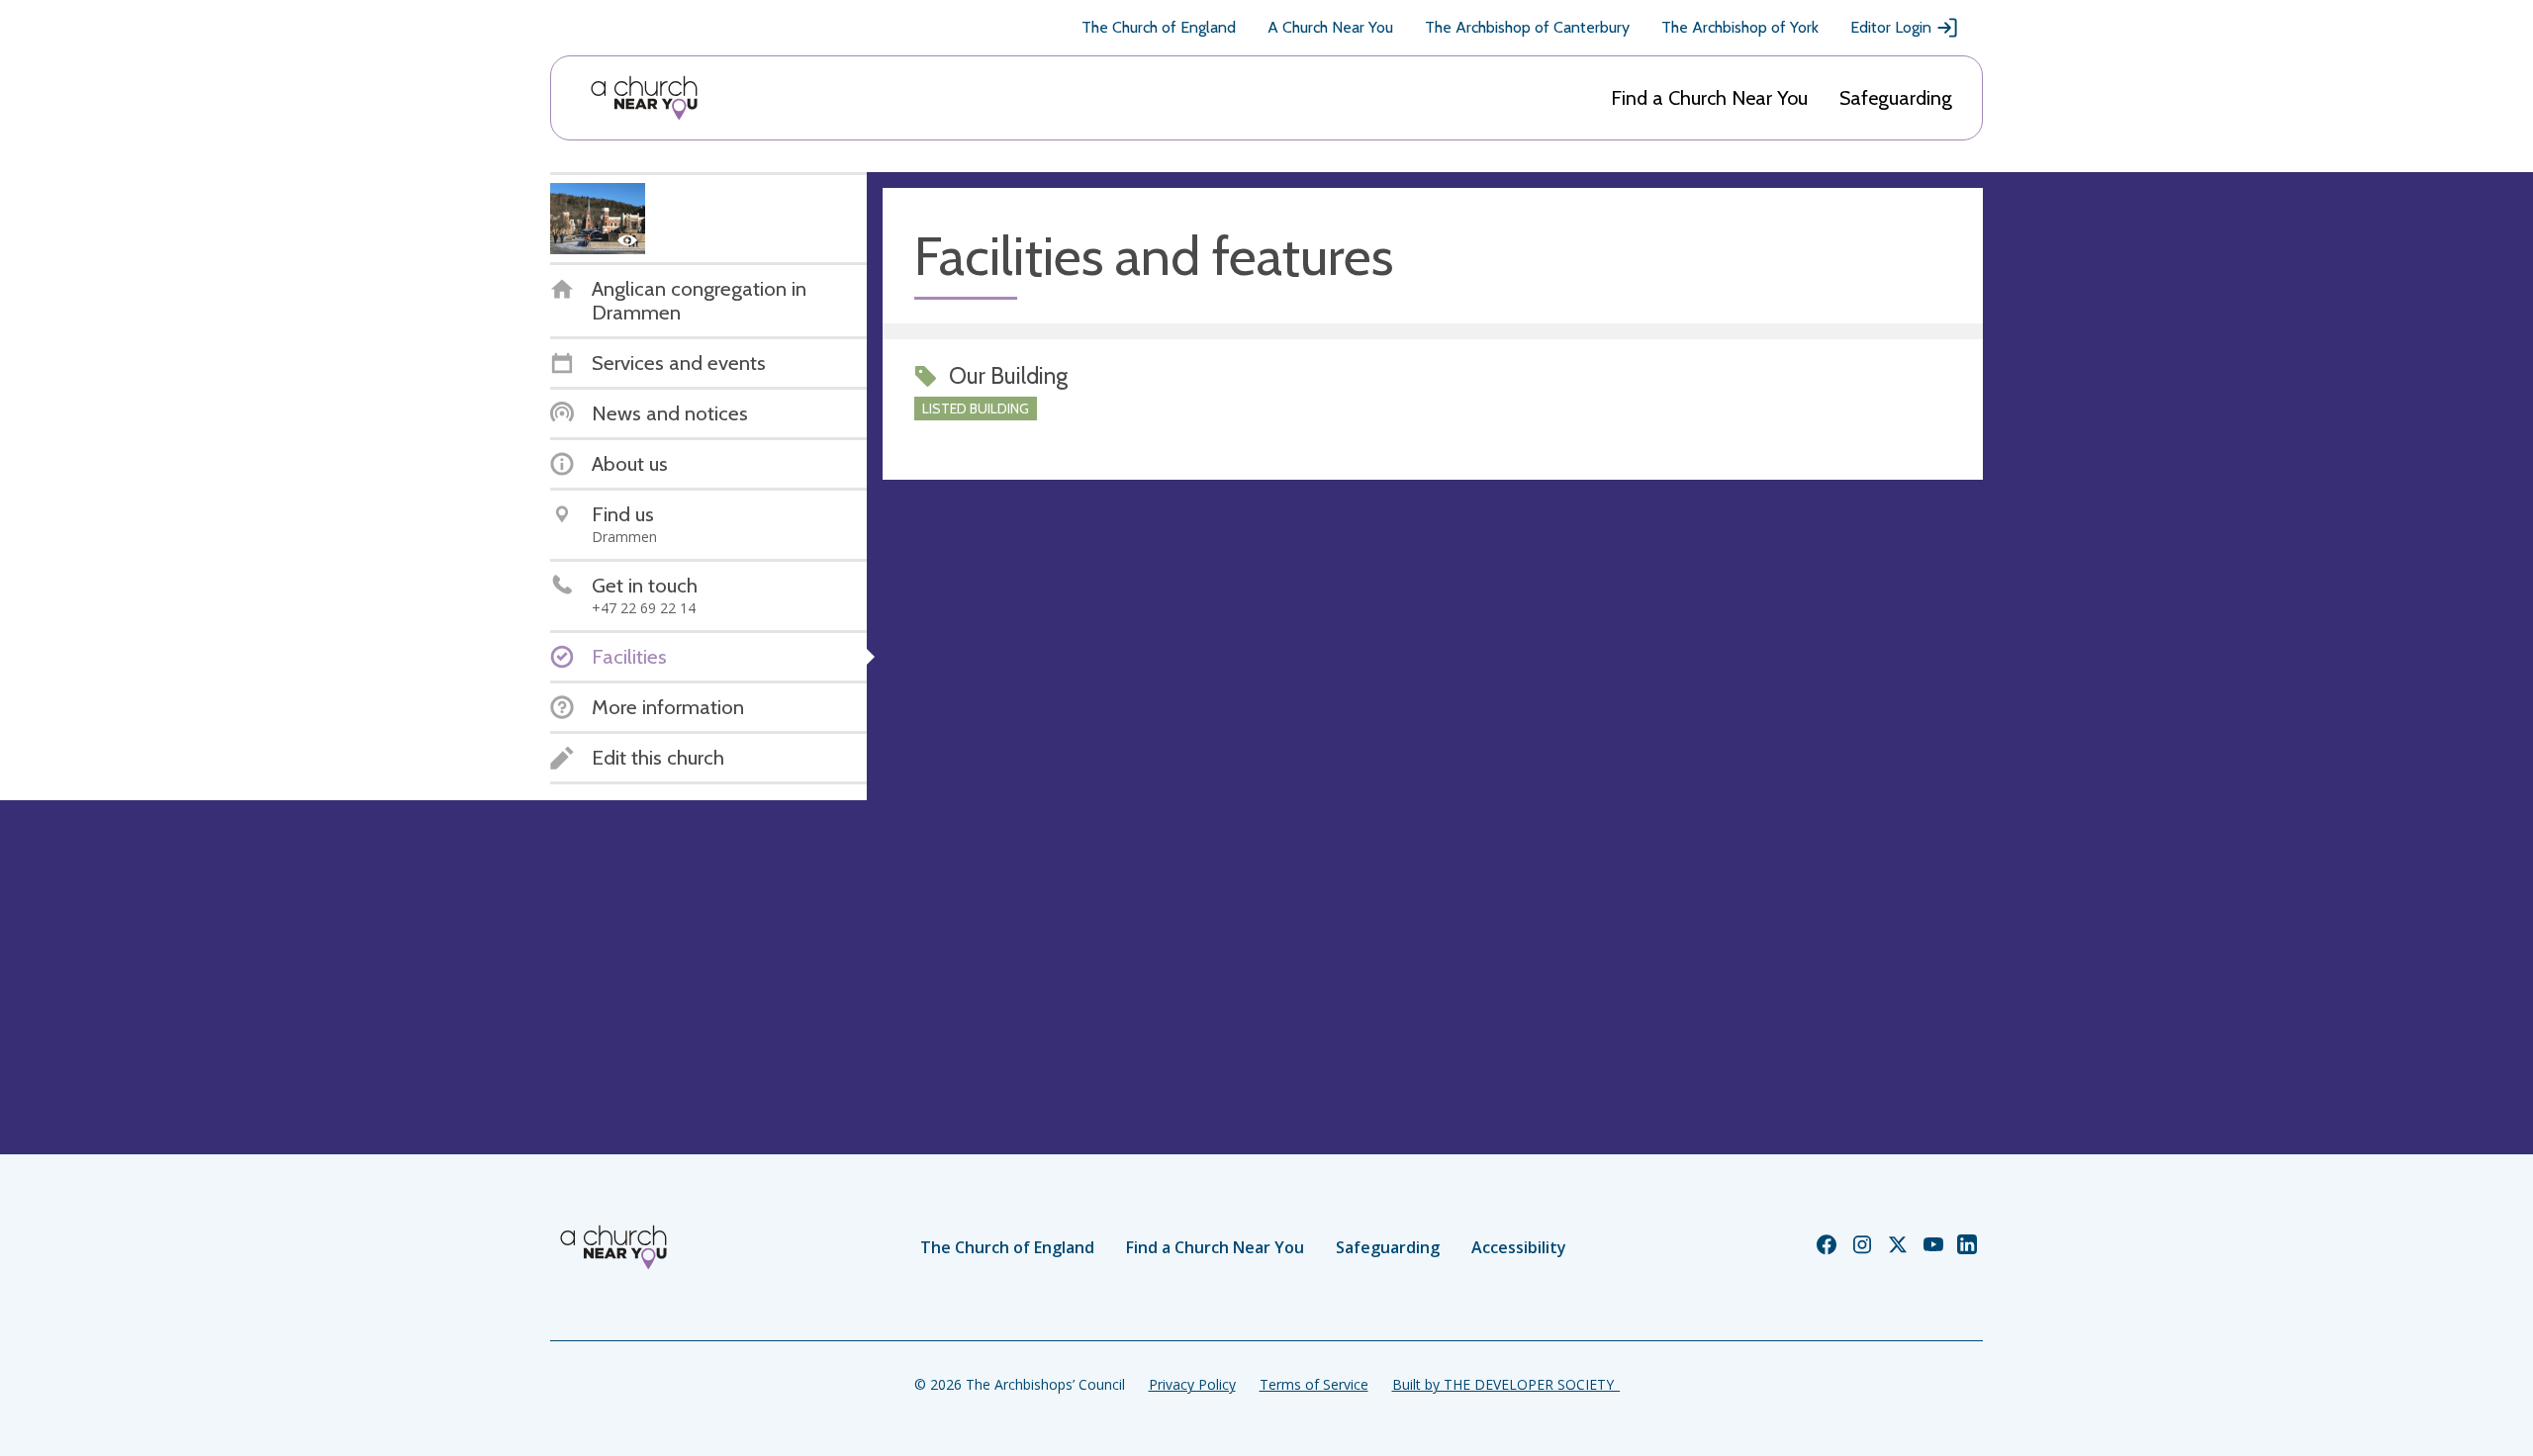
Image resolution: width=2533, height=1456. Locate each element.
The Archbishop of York (1740, 27)
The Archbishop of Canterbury (1527, 27)
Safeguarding (1896, 98)
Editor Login (1891, 27)
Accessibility (1519, 1247)
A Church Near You (1330, 27)
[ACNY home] (644, 98)
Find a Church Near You (1709, 98)
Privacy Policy (1192, 1384)
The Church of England (1159, 27)
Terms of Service (1314, 1384)
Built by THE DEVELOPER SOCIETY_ (1506, 1384)
